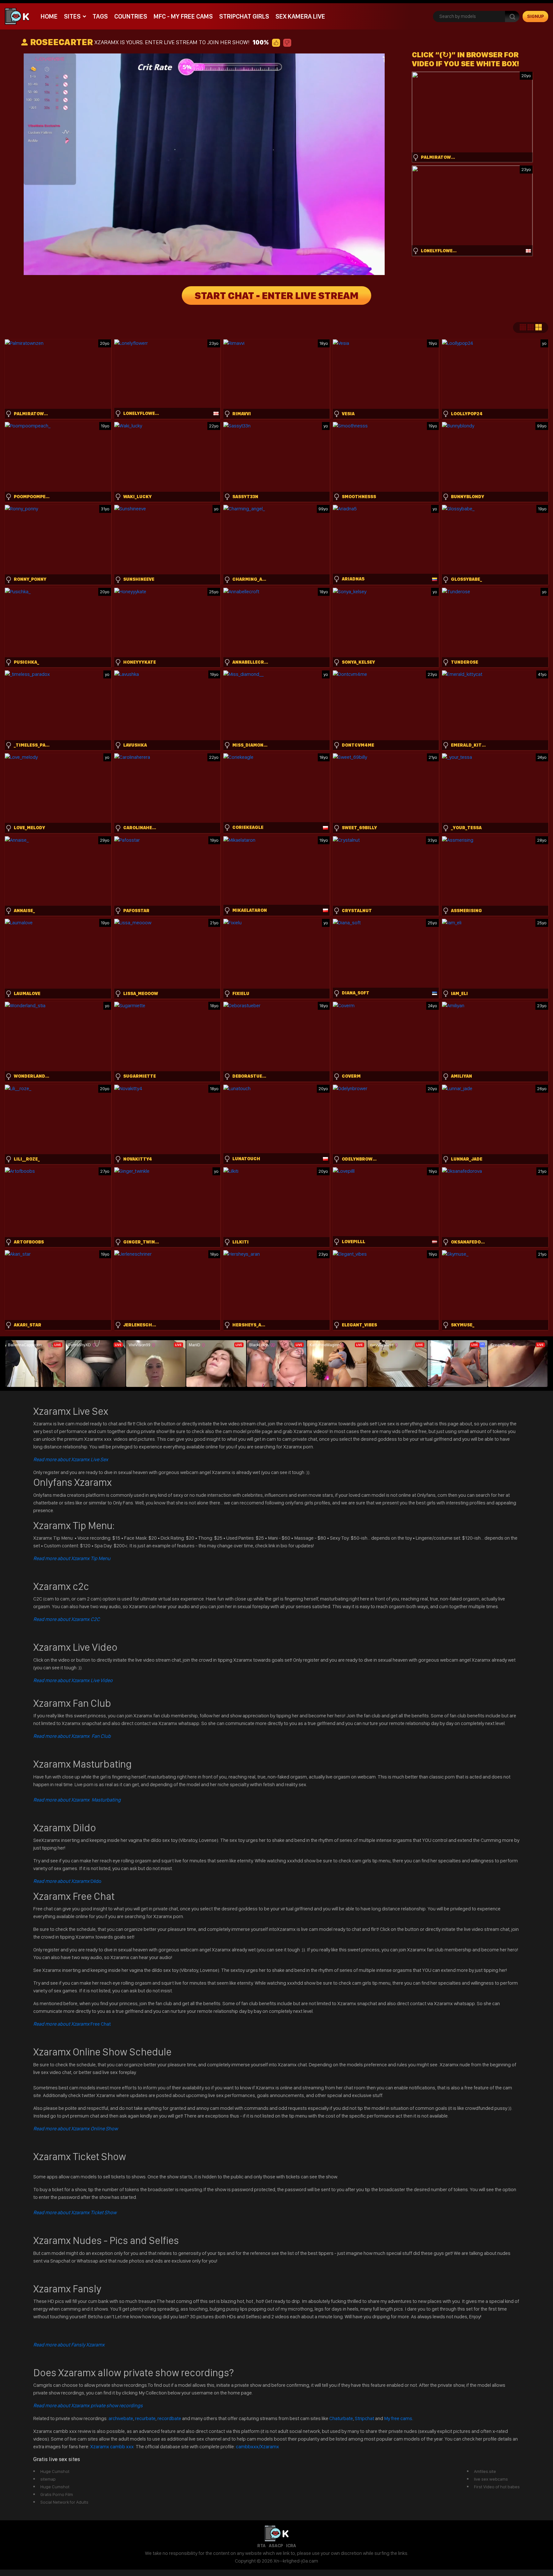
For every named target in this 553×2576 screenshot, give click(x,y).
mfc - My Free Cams (183, 16)
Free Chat (72, 2024)
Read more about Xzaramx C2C (67, 1619)
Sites (72, 16)
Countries (131, 16)
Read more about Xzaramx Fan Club (72, 1736)
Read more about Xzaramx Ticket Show (75, 2212)
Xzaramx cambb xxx (112, 2446)
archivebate (121, 2418)
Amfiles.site (485, 2471)
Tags (100, 16)
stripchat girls (244, 16)
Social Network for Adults (64, 2502)
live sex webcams (491, 2479)
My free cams (398, 2418)
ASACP (276, 2546)
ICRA (291, 2546)
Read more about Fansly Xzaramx (69, 2345)
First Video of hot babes (497, 2487)
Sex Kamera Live (300, 16)
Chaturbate (341, 2418)
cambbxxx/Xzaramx (257, 2446)
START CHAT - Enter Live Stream (276, 296)
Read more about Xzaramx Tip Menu (72, 1558)
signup (536, 16)
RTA (261, 2546)
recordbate (169, 2418)
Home (49, 16)
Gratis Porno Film (57, 2494)
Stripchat (365, 2418)
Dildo (67, 1881)
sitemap (48, 2479)
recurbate (145, 2418)
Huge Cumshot (55, 2471)
